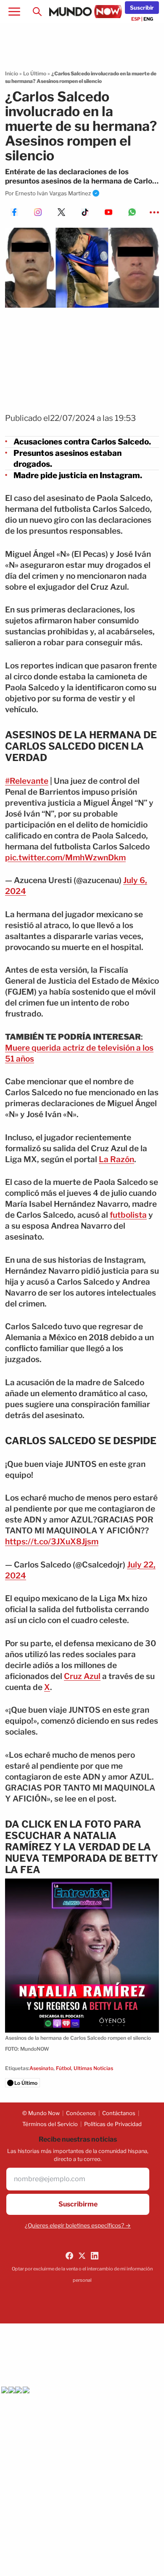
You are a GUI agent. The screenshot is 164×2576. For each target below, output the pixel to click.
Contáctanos (119, 2113)
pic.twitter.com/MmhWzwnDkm (65, 858)
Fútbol (63, 2068)
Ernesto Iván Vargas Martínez (53, 193)
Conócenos (81, 2113)
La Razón (116, 1159)
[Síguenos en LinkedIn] (95, 2256)
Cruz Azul (82, 1676)
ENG (148, 19)
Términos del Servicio (50, 2124)
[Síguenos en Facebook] (69, 2256)
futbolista (128, 1215)
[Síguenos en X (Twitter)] (82, 2256)
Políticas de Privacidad (113, 2124)
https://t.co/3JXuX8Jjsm (52, 1542)
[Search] (37, 12)
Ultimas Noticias (93, 2068)
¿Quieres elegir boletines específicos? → (78, 2225)
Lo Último (35, 73)
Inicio (12, 73)
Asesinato (41, 2068)
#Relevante (27, 781)
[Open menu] (14, 12)
